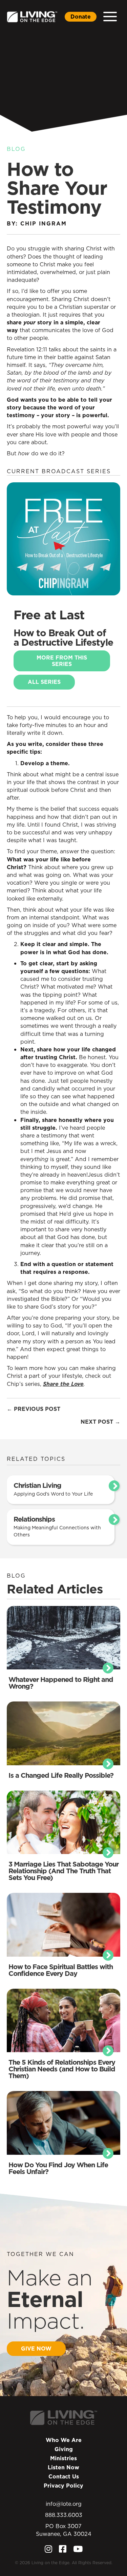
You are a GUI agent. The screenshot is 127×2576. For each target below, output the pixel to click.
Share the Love (63, 1384)
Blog (16, 149)
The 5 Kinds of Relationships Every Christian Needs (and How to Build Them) (62, 2069)
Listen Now (63, 2467)
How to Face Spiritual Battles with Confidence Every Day (61, 1970)
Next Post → (100, 1422)
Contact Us (64, 2476)
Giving (64, 2449)
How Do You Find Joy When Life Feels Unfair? (58, 2168)
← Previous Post (34, 1409)
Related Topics (36, 1459)
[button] (110, 17)
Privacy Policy (63, 2486)
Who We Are (64, 2440)
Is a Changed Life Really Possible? (61, 1775)
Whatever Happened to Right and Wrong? (61, 1683)
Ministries (63, 2458)
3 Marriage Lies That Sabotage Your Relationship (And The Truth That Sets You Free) (63, 1871)
